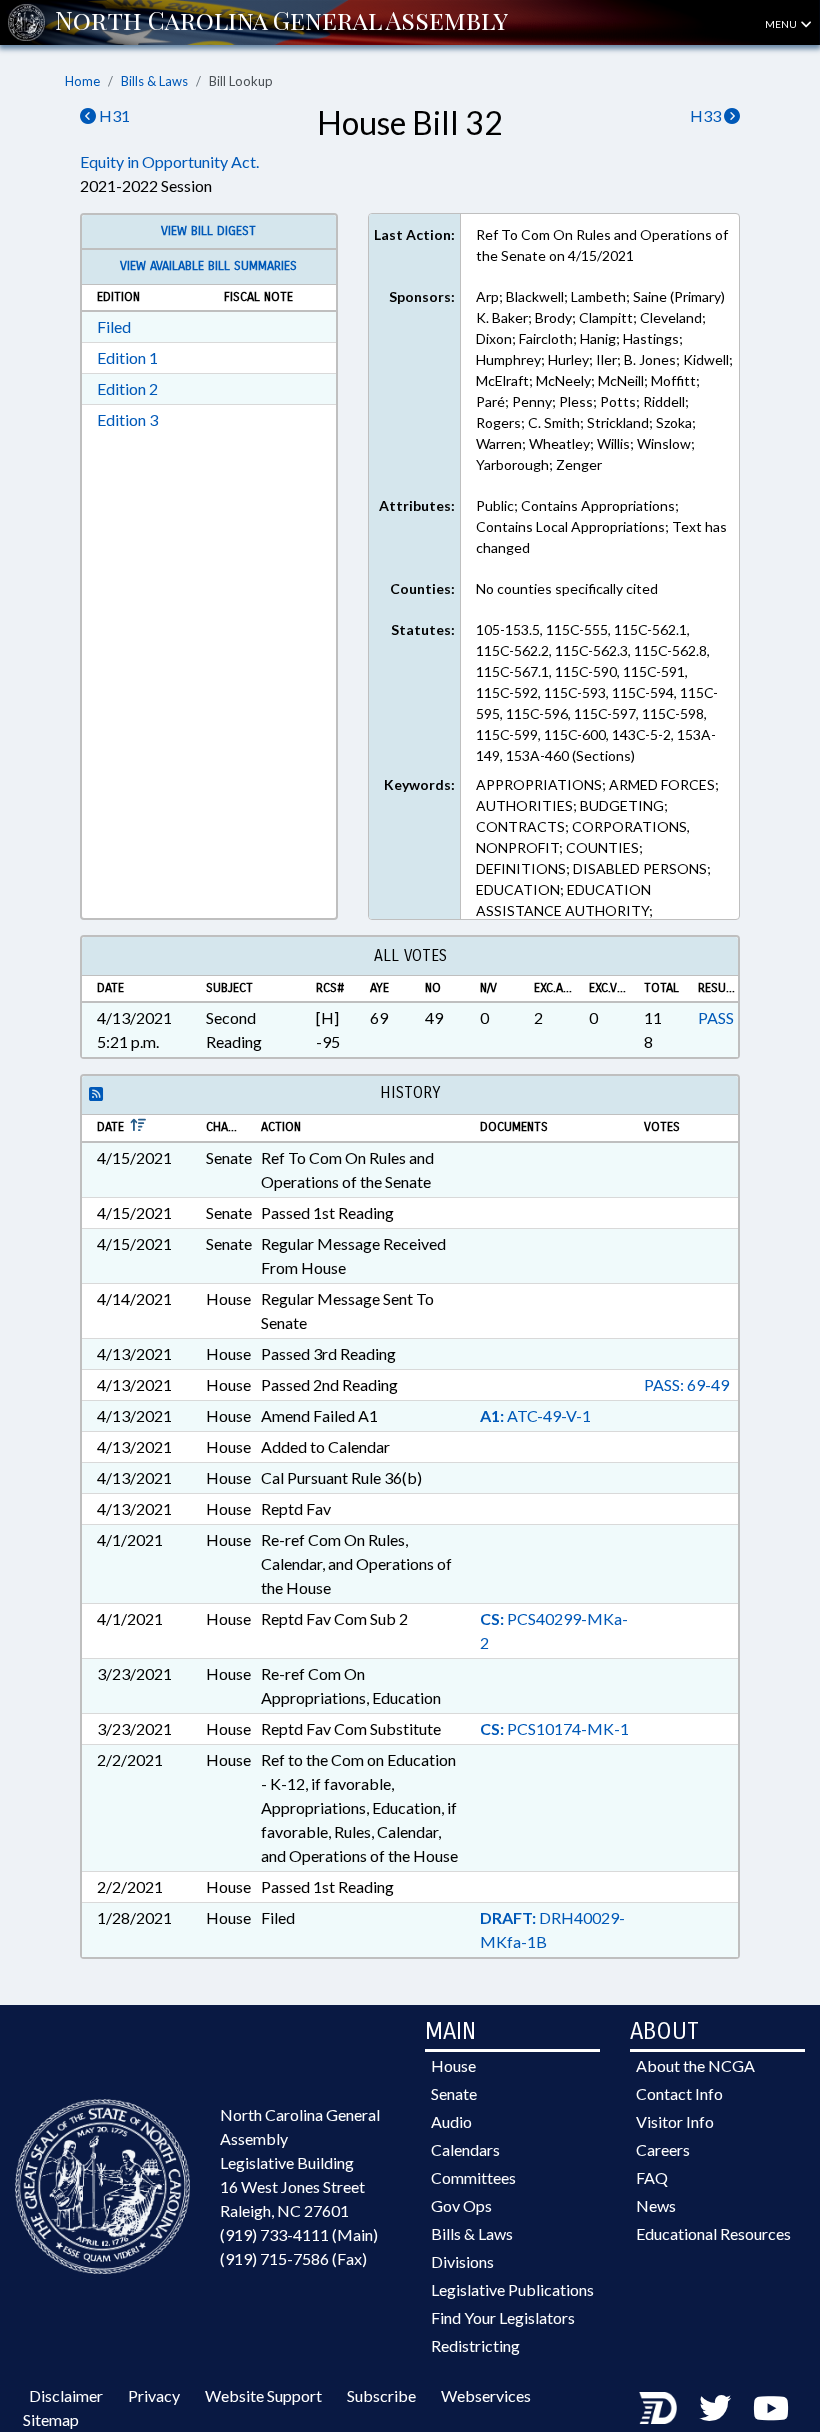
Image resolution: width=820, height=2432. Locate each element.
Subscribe (381, 2395)
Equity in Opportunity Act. (169, 161)
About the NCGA (695, 2065)
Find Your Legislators (503, 2317)
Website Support (263, 2395)
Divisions (462, 2261)
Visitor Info (675, 2121)
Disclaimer (66, 2395)
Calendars (465, 2149)
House (453, 2065)
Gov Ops (461, 2205)
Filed (114, 326)
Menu (782, 24)
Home (82, 81)
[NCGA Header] (281, 22)
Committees (473, 2177)
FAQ (652, 2177)
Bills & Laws (154, 81)
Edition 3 (127, 419)
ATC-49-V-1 (535, 1415)
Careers (663, 2149)
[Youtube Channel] (771, 2407)
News (656, 2205)
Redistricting (475, 2345)
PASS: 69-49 (686, 1384)
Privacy (154, 2395)
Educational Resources (713, 2233)
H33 (707, 115)
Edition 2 (127, 388)
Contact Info (679, 2093)
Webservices (486, 2395)
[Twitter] (715, 2407)
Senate (454, 2093)
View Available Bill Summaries (208, 266)
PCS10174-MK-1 (554, 1728)
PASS (716, 1017)
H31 (113, 115)
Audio (451, 2121)
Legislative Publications (512, 2289)
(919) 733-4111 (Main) (299, 2234)
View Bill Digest (208, 231)
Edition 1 (127, 357)
